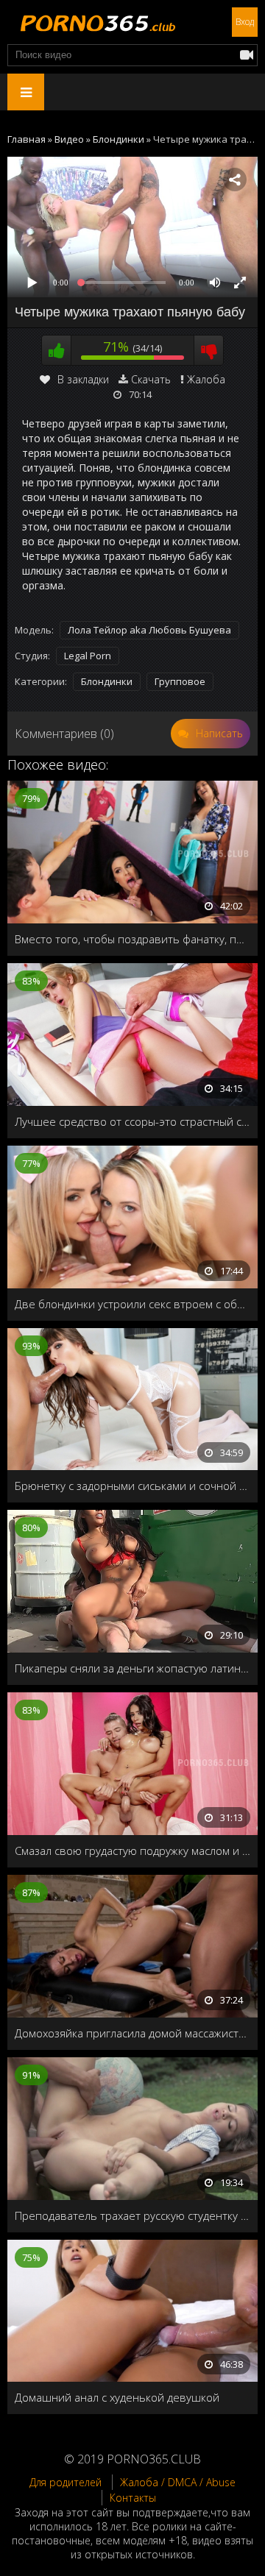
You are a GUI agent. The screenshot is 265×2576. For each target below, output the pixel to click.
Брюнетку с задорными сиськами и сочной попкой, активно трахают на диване (132, 1486)
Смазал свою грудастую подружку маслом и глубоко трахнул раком (132, 1851)
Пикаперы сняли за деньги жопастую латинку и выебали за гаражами (132, 1668)
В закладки (83, 379)
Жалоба (206, 379)
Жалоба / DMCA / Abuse (178, 2482)
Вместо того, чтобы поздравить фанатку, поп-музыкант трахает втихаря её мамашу (132, 939)
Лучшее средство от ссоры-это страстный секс (132, 1121)
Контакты (133, 2498)
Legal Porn (88, 656)
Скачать (151, 379)
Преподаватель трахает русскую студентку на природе (132, 2215)
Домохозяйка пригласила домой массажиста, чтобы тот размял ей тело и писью (132, 2033)
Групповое (180, 681)
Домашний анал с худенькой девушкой (117, 2397)
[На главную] (96, 22)
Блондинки (107, 681)
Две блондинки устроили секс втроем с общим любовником (132, 1304)
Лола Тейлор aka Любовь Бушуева (149, 630)
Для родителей (66, 2482)
